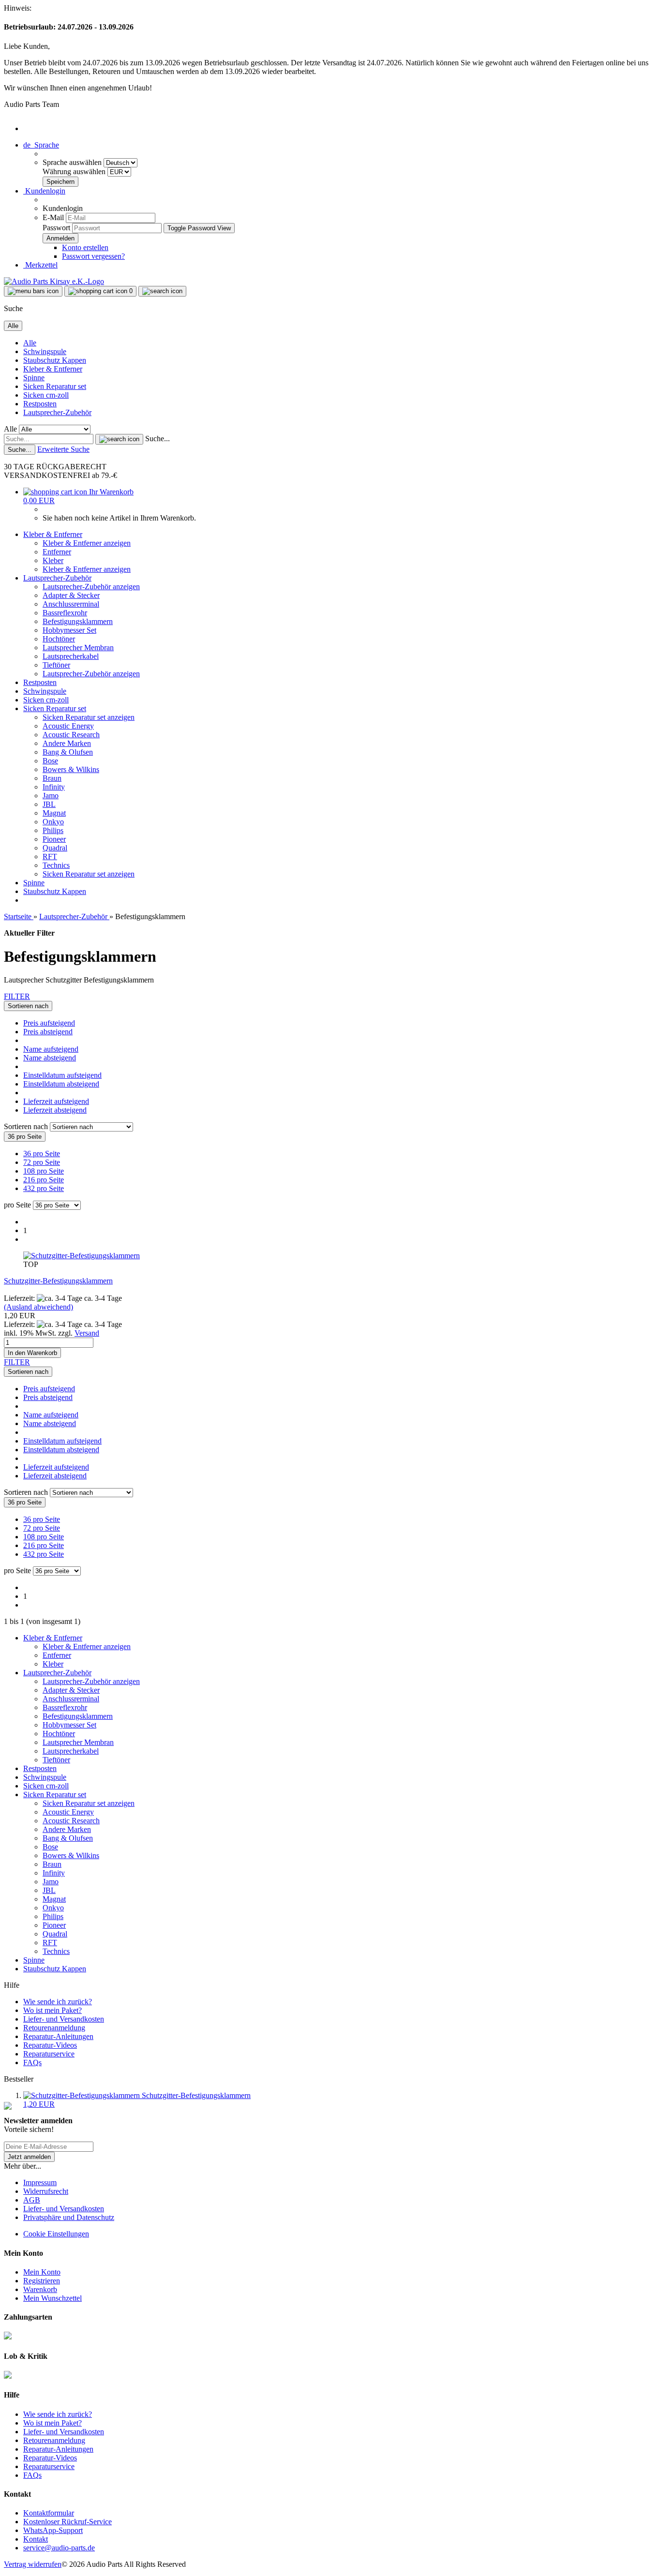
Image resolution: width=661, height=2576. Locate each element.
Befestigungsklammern (78, 621)
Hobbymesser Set (69, 630)
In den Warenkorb (32, 1353)
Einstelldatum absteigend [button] (61, 1084)
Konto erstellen (85, 247)
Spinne (34, 378)
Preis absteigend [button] (48, 1032)
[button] (41, 145)
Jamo (51, 796)
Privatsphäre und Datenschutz (69, 2217)
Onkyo (53, 822)
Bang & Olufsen (68, 752)
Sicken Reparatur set (55, 386)
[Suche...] (119, 439)
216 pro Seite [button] (44, 1180)
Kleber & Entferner (53, 369)
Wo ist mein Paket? (53, 2010)
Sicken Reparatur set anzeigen (89, 717)
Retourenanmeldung (54, 2028)
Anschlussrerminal (71, 604)
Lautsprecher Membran (78, 648)
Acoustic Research (71, 735)
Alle (30, 343)
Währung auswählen (75, 171)
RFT (50, 856)
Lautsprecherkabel (71, 656)
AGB (32, 2200)
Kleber (53, 560)
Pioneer (54, 839)
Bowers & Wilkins (71, 769)
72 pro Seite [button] (42, 1162)
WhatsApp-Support (53, 2530)
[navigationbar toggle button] (33, 291)
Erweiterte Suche (63, 449)
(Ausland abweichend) (38, 1307)
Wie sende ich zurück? (58, 2002)
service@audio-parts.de (59, 2548)
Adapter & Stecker (71, 595)
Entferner (57, 552)
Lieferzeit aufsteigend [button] (56, 1101)
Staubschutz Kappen (55, 360)
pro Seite (17, 1205)
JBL (49, 804)
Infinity (54, 787)
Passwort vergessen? (93, 256)
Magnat (54, 813)
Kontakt (36, 2539)
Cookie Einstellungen (56, 2234)
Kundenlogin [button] (44, 191)
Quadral (55, 848)
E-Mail (53, 217)
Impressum (40, 2182)
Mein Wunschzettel (53, 2298)
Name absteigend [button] (50, 1058)
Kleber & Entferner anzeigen (87, 543)
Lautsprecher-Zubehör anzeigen (91, 587)
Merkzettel (40, 265)
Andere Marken (67, 743)
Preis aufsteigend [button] (49, 1023)
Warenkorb (40, 2289)
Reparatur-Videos (50, 2045)
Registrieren (42, 2281)
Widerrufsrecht (46, 2191)
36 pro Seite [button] (42, 1154)
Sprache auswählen (73, 162)
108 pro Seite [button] (44, 1171)
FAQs (32, 2062)
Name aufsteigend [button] (51, 1049)
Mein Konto (42, 2272)
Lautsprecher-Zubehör (57, 412)
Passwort (56, 228)
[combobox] (28, 1006)
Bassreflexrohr (65, 613)
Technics (56, 865)
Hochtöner (59, 639)
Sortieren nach (27, 1126)
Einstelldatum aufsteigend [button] (62, 1075)
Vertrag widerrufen (33, 2564)
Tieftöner (56, 665)
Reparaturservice (49, 2054)
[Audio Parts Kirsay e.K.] (54, 281)
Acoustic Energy (68, 726)
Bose (50, 761)
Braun (52, 778)
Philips (53, 830)
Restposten (40, 404)
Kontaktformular (49, 2513)
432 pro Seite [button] (44, 1188)
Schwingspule (45, 351)
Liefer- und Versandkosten (64, 2019)
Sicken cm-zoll (46, 395)
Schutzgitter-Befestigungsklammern (58, 1281)
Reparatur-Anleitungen (58, 2036)
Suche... (158, 439)
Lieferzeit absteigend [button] (55, 1110)
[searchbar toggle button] (162, 291)
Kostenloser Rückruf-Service (68, 2522)
